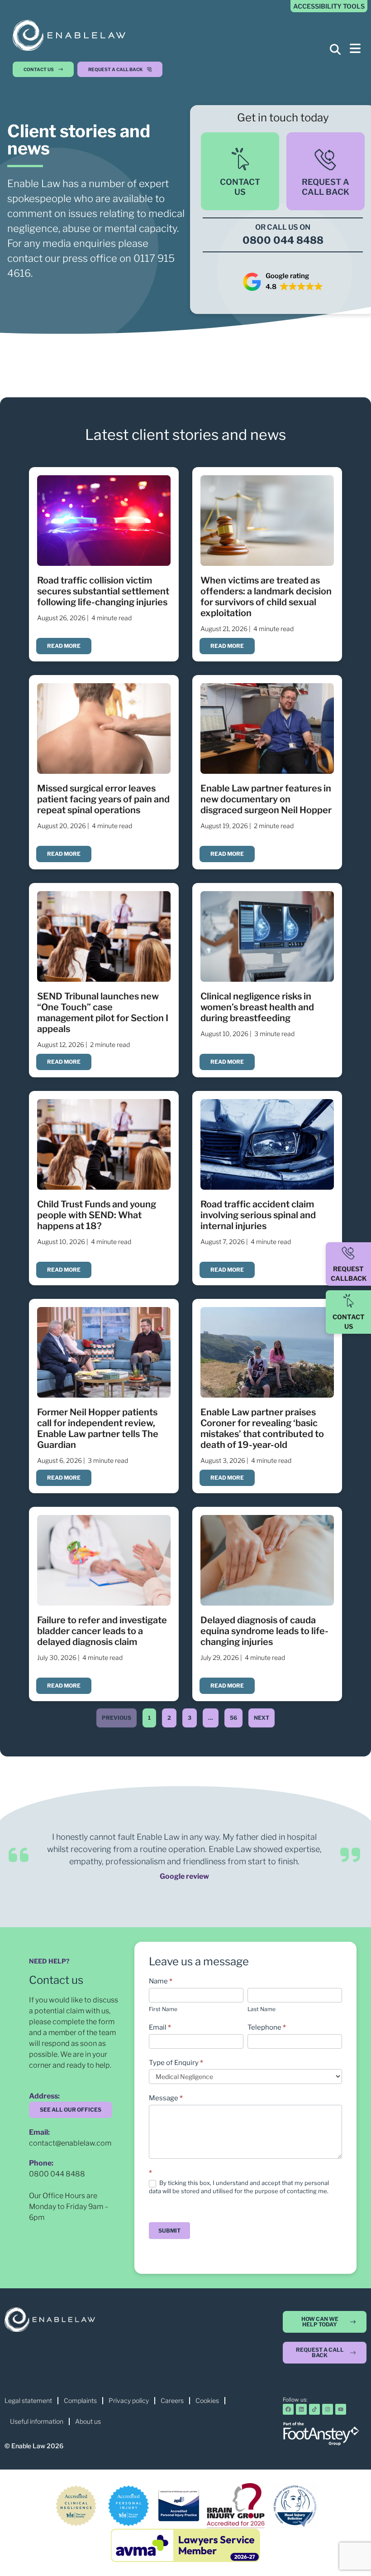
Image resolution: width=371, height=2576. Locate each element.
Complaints (80, 2400)
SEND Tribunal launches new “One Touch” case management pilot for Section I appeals (103, 1013)
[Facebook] (288, 2409)
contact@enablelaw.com (70, 2143)
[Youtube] (341, 2409)
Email (160, 2027)
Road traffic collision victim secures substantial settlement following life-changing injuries (103, 591)
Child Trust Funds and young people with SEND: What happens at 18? (97, 1215)
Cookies (207, 2400)
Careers (172, 2400)
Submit (169, 2231)
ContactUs (240, 187)
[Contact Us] (348, 1301)
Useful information (37, 2421)
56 (233, 1715)
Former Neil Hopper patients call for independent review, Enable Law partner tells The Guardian (98, 1428)
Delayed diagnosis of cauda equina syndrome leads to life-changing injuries (264, 1631)
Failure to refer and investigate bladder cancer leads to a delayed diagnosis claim (102, 1631)
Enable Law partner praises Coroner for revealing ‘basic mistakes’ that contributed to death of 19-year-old (262, 1428)
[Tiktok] (314, 2409)
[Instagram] (328, 2409)
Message (166, 2098)
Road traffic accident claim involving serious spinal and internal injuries (258, 1215)
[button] (122, 69)
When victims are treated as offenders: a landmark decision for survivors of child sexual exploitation (266, 597)
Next (262, 1718)
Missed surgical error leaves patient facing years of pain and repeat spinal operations (103, 799)
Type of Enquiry (176, 2063)
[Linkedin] (301, 2409)
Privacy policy (129, 2400)
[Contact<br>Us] (240, 159)
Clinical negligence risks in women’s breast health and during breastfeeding (257, 1007)
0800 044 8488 (57, 2174)
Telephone (267, 2027)
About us (88, 2421)
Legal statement (28, 2400)
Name (161, 1981)
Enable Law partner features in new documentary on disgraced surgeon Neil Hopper (266, 799)
